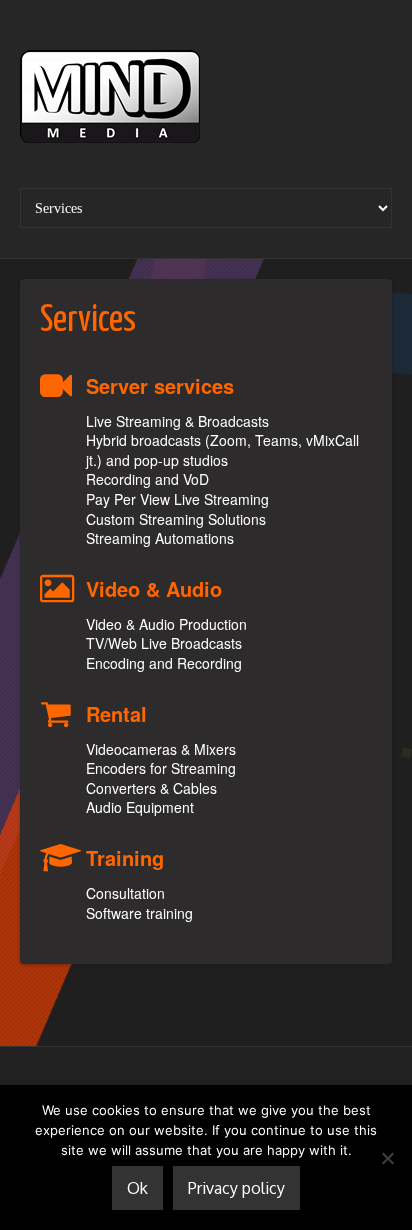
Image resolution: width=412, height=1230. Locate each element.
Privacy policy (236, 1188)
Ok (137, 1188)
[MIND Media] (110, 101)
